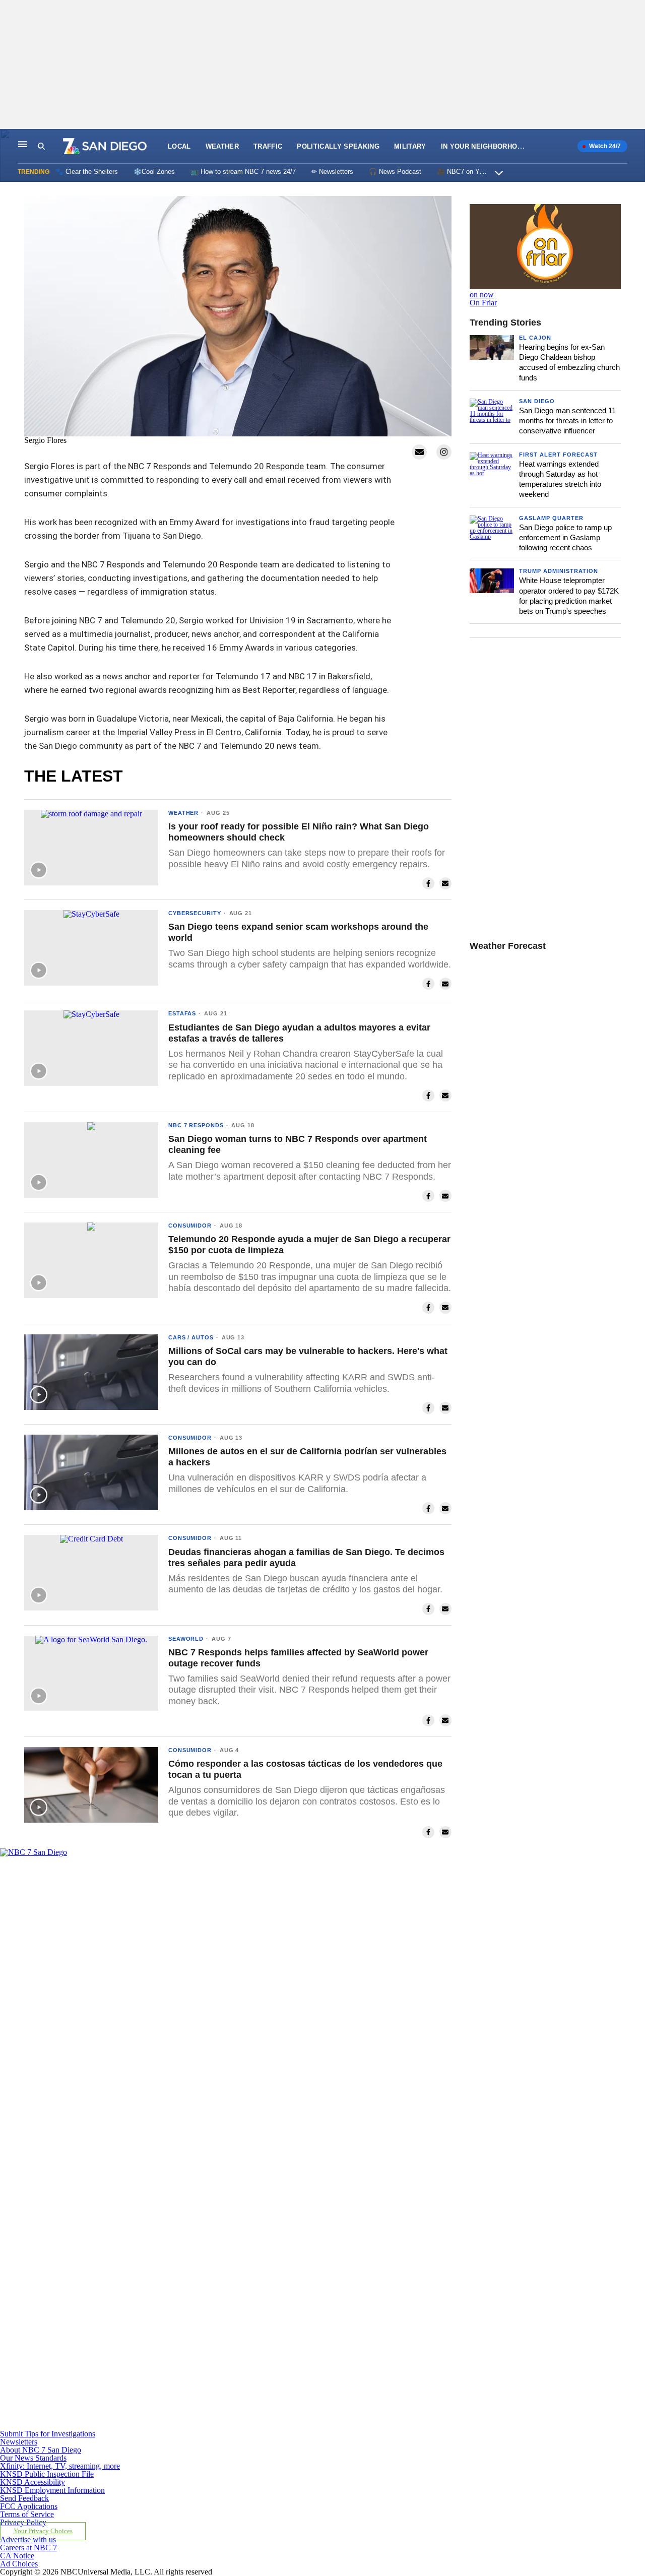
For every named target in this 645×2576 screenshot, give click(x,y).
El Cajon (535, 338)
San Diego (537, 401)
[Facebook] (210, 1995)
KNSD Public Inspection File (47, 2474)
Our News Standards (33, 2458)
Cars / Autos (191, 1337)
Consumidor (190, 1226)
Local (179, 146)
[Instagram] (210, 2139)
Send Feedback (24, 2498)
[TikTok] (210, 2282)
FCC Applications (29, 2506)
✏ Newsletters (332, 172)
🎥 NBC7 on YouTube (469, 172)
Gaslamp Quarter (551, 518)
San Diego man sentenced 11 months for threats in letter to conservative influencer (567, 421)
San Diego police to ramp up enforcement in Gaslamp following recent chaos (565, 538)
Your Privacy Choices (43, 2531)
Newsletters (19, 2442)
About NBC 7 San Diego (41, 2450)
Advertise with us (28, 2539)
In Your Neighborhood (484, 146)
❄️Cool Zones (154, 172)
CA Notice (17, 2556)
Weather (222, 146)
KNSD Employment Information (52, 2490)
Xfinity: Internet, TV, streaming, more (60, 2466)
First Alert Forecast (558, 455)
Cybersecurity (195, 913)
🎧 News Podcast (395, 172)
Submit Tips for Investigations (48, 2434)
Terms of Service (27, 2514)
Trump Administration (559, 571)
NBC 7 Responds (196, 1125)
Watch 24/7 (604, 146)
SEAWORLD (186, 1639)
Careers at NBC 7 (28, 2548)
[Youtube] (210, 2426)
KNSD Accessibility (33, 2482)
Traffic (268, 146)
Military (410, 146)
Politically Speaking (338, 146)
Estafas (182, 1013)
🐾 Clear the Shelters (87, 172)
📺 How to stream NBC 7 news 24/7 (243, 172)
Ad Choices (19, 2564)
